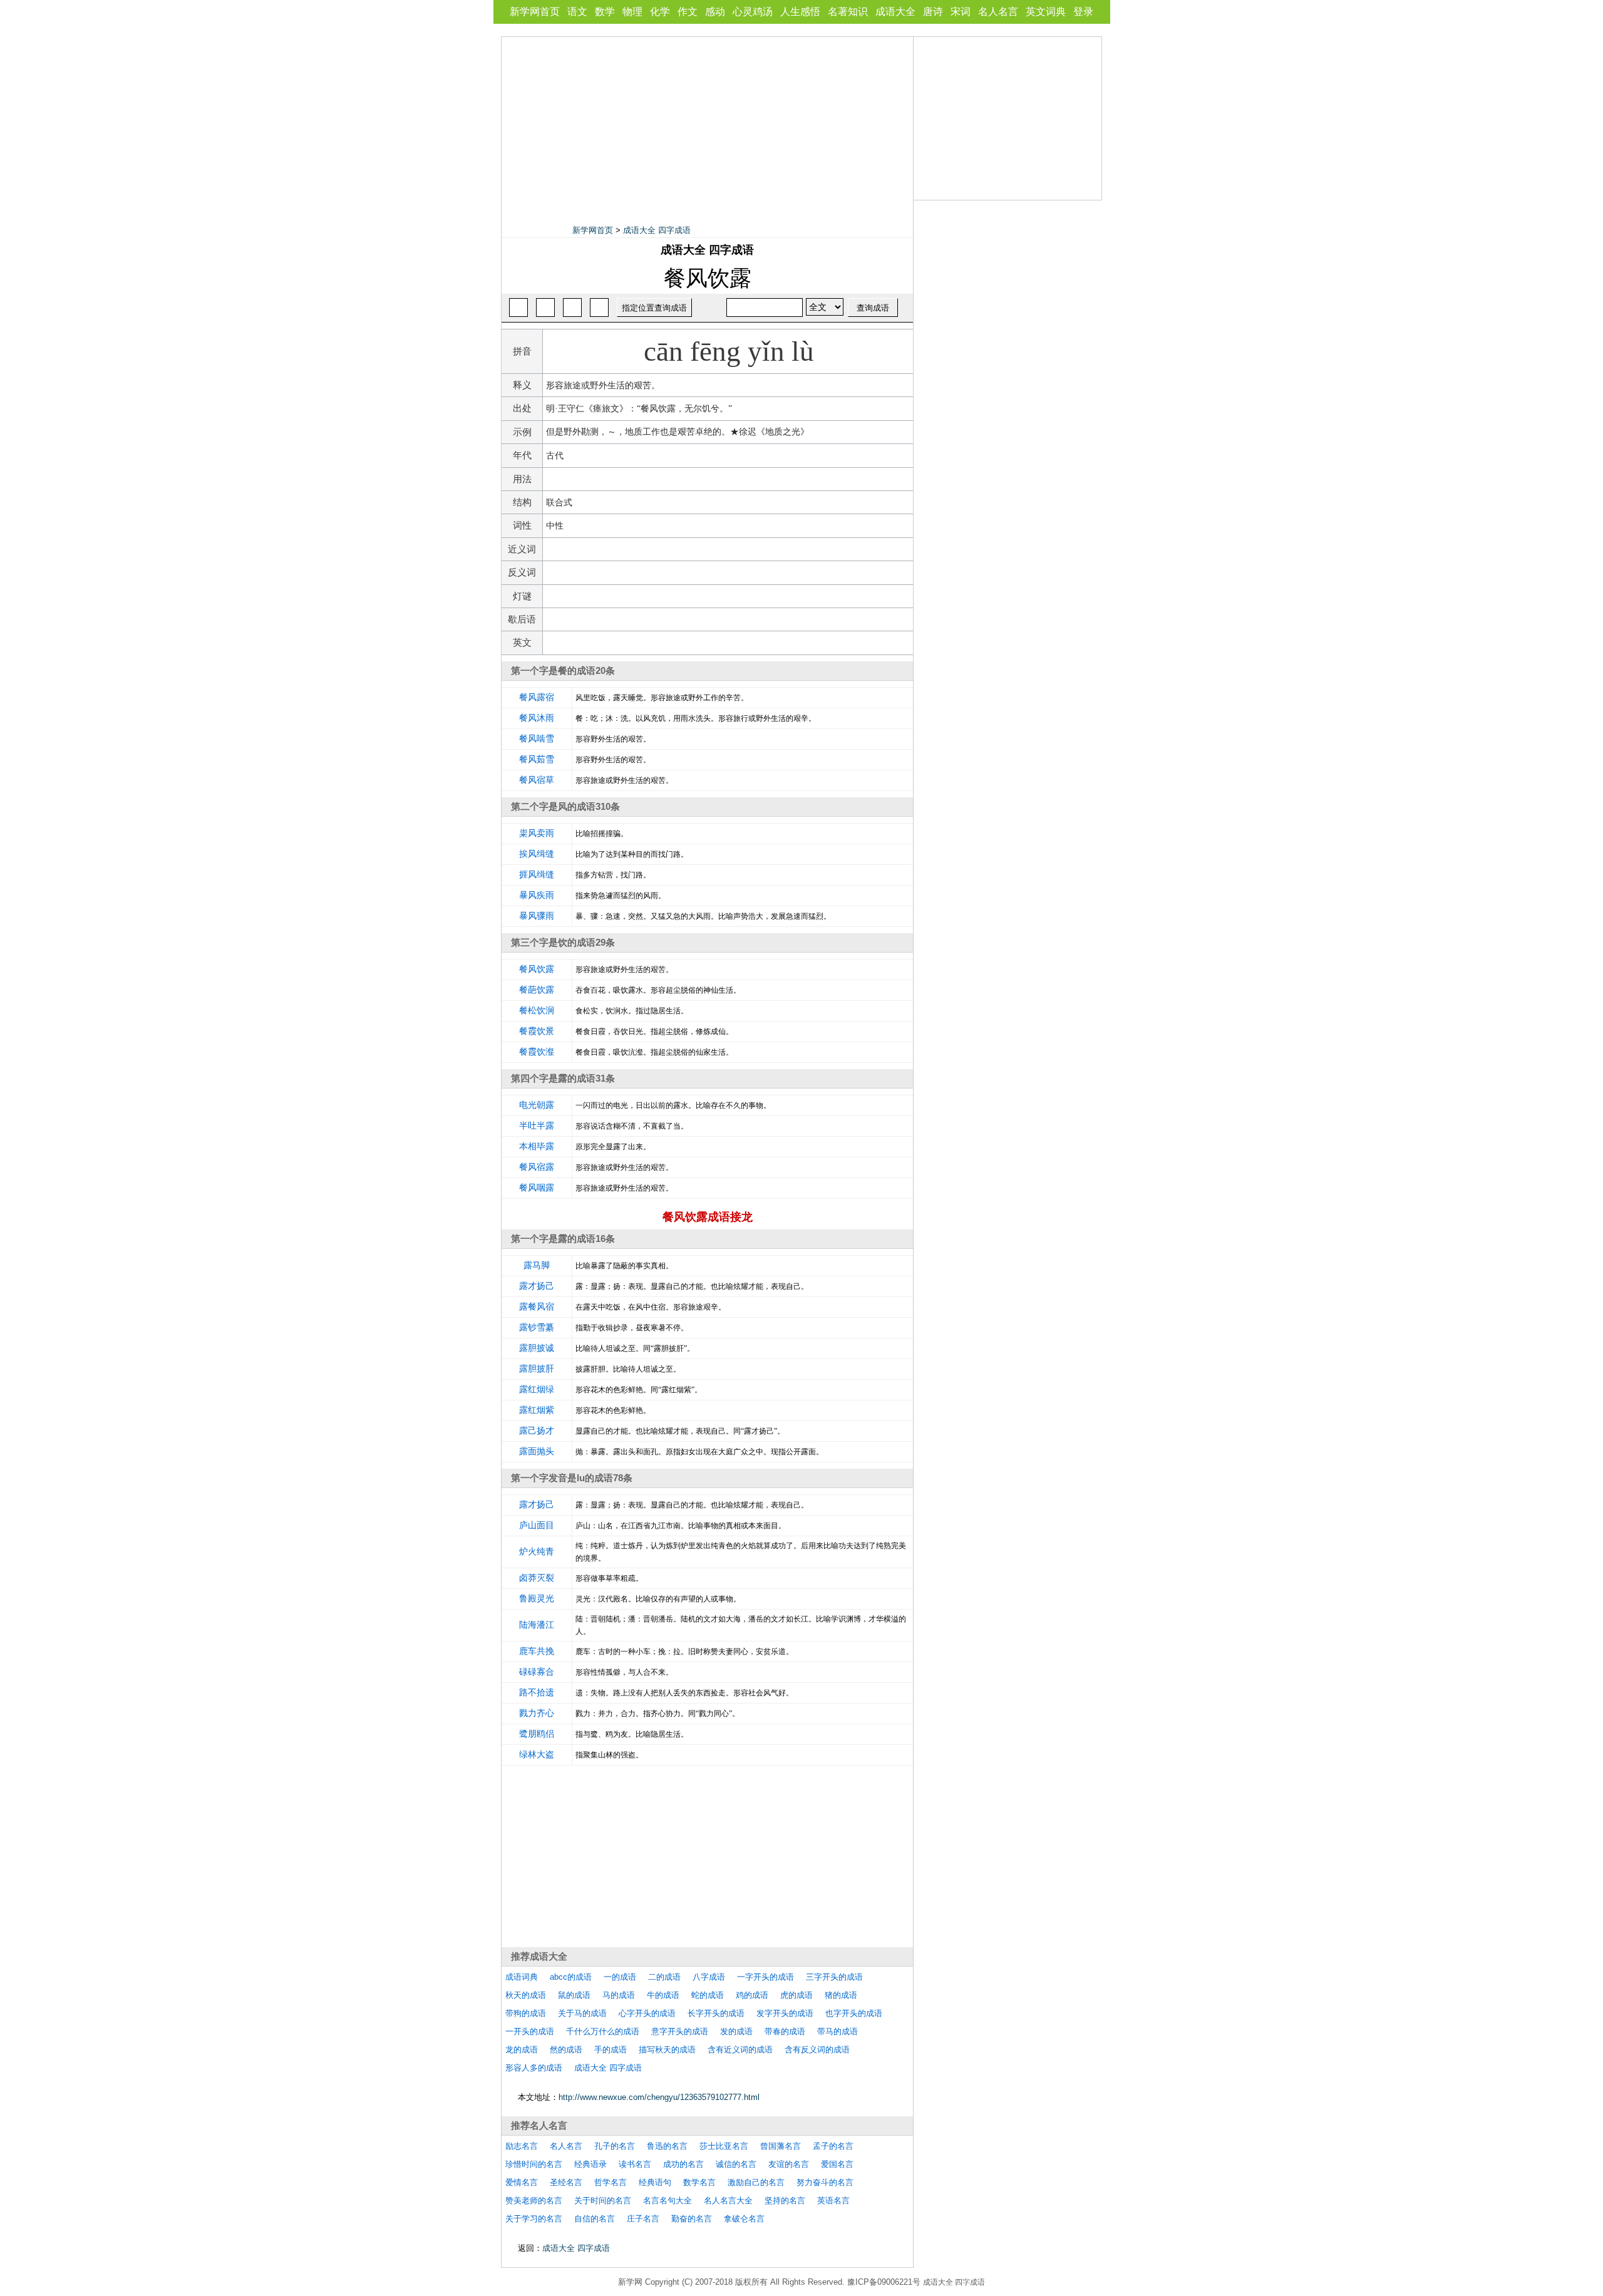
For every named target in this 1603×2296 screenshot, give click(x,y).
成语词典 (522, 1977)
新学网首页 (535, 12)
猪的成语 (841, 1995)
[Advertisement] (708, 125)
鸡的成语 (752, 1995)
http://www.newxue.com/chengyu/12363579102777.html (659, 2097)
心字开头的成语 (647, 2013)
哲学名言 (611, 2182)
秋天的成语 (526, 1995)
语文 (577, 12)
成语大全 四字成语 (657, 230)
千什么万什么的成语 (603, 2031)
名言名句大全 (667, 2200)
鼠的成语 (574, 1995)
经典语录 (590, 2164)
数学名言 (699, 2182)
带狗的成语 (526, 2013)
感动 (715, 12)
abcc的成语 (571, 1977)
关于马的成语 (582, 2013)
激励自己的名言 (756, 2182)
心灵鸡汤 (753, 12)
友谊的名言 (789, 2164)
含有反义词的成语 (817, 2050)
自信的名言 (595, 2219)
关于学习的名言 (534, 2219)
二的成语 (664, 1977)
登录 (1083, 12)
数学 (605, 12)
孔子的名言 (615, 2146)
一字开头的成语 (765, 1977)
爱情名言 (522, 2182)
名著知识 (848, 12)
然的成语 (566, 2050)
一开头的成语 (530, 2031)
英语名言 (833, 2200)
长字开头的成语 (716, 2013)
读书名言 (635, 2164)
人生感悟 (800, 12)
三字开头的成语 (834, 1977)
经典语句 (655, 2182)
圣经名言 (566, 2182)
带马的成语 (838, 2031)
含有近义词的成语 (740, 2050)
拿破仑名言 (744, 2219)
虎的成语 (796, 1995)
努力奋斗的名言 (825, 2182)
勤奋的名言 (692, 2219)
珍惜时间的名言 (534, 2164)
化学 (660, 12)
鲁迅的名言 (667, 2146)
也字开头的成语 (854, 2013)
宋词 (961, 12)
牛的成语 (663, 1995)
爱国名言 (837, 2164)
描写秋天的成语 (667, 2050)
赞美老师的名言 (534, 2200)
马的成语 (619, 1995)
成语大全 (895, 12)
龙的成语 (522, 2050)
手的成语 (611, 2050)
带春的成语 (785, 2031)
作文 (688, 12)
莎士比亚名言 (724, 2146)
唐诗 (933, 12)
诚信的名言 (736, 2164)
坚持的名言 (785, 2200)
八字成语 (709, 1977)
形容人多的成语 (534, 2068)
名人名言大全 (728, 2200)
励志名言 (522, 2146)
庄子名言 (643, 2219)
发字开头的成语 (785, 2013)
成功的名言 (683, 2164)
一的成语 (620, 1977)
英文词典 (1046, 12)
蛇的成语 (708, 1995)
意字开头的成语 (680, 2031)
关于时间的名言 (603, 2200)
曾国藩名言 (781, 2146)
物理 (632, 12)
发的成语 (736, 2031)
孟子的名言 (833, 2146)
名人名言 (998, 12)
